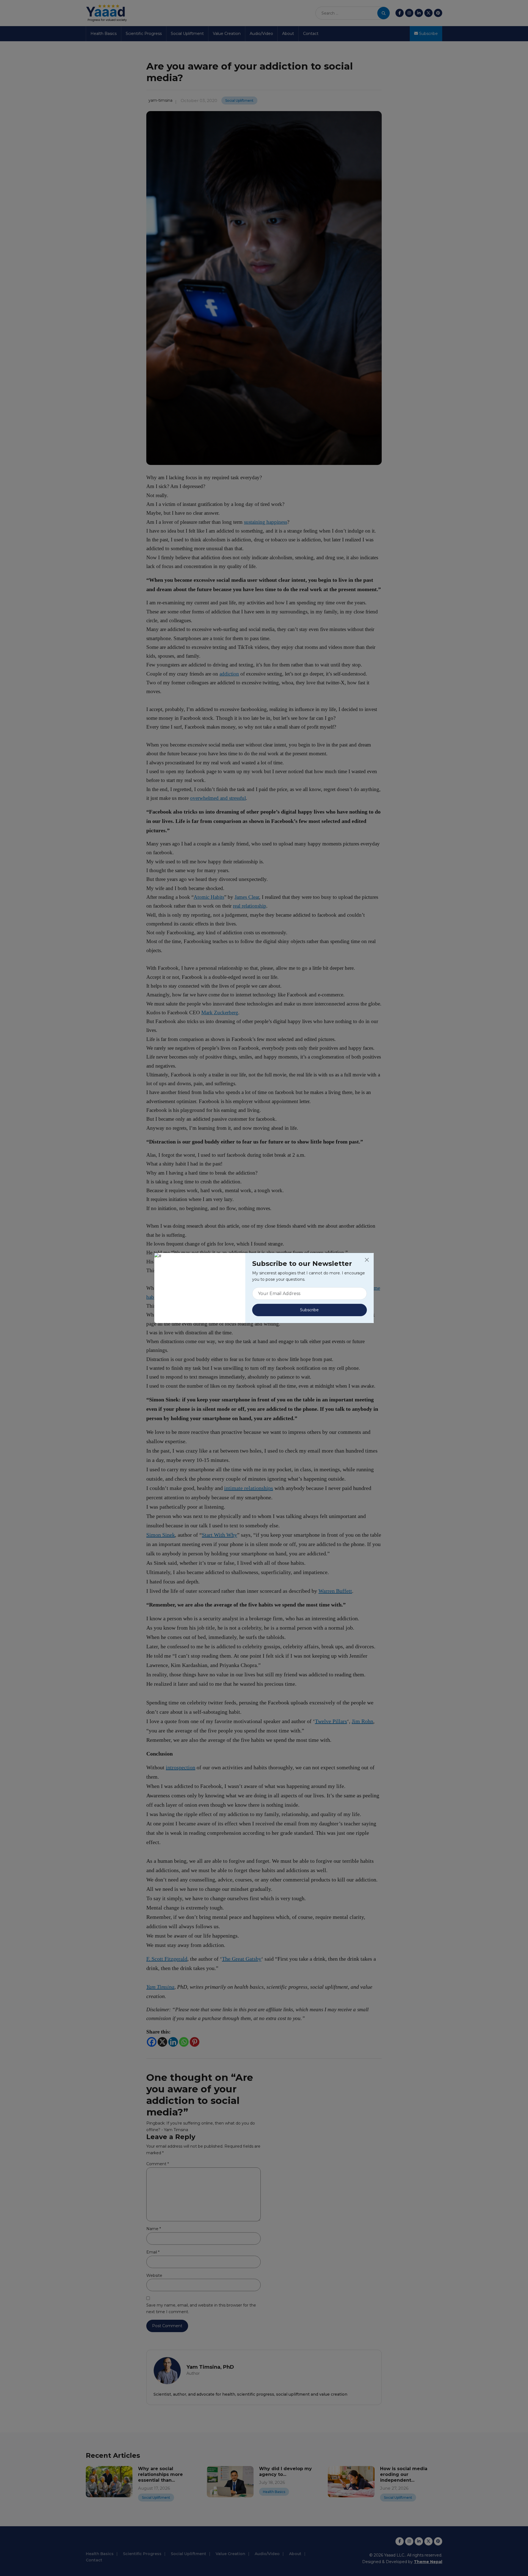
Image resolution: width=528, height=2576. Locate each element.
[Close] (367, 1260)
